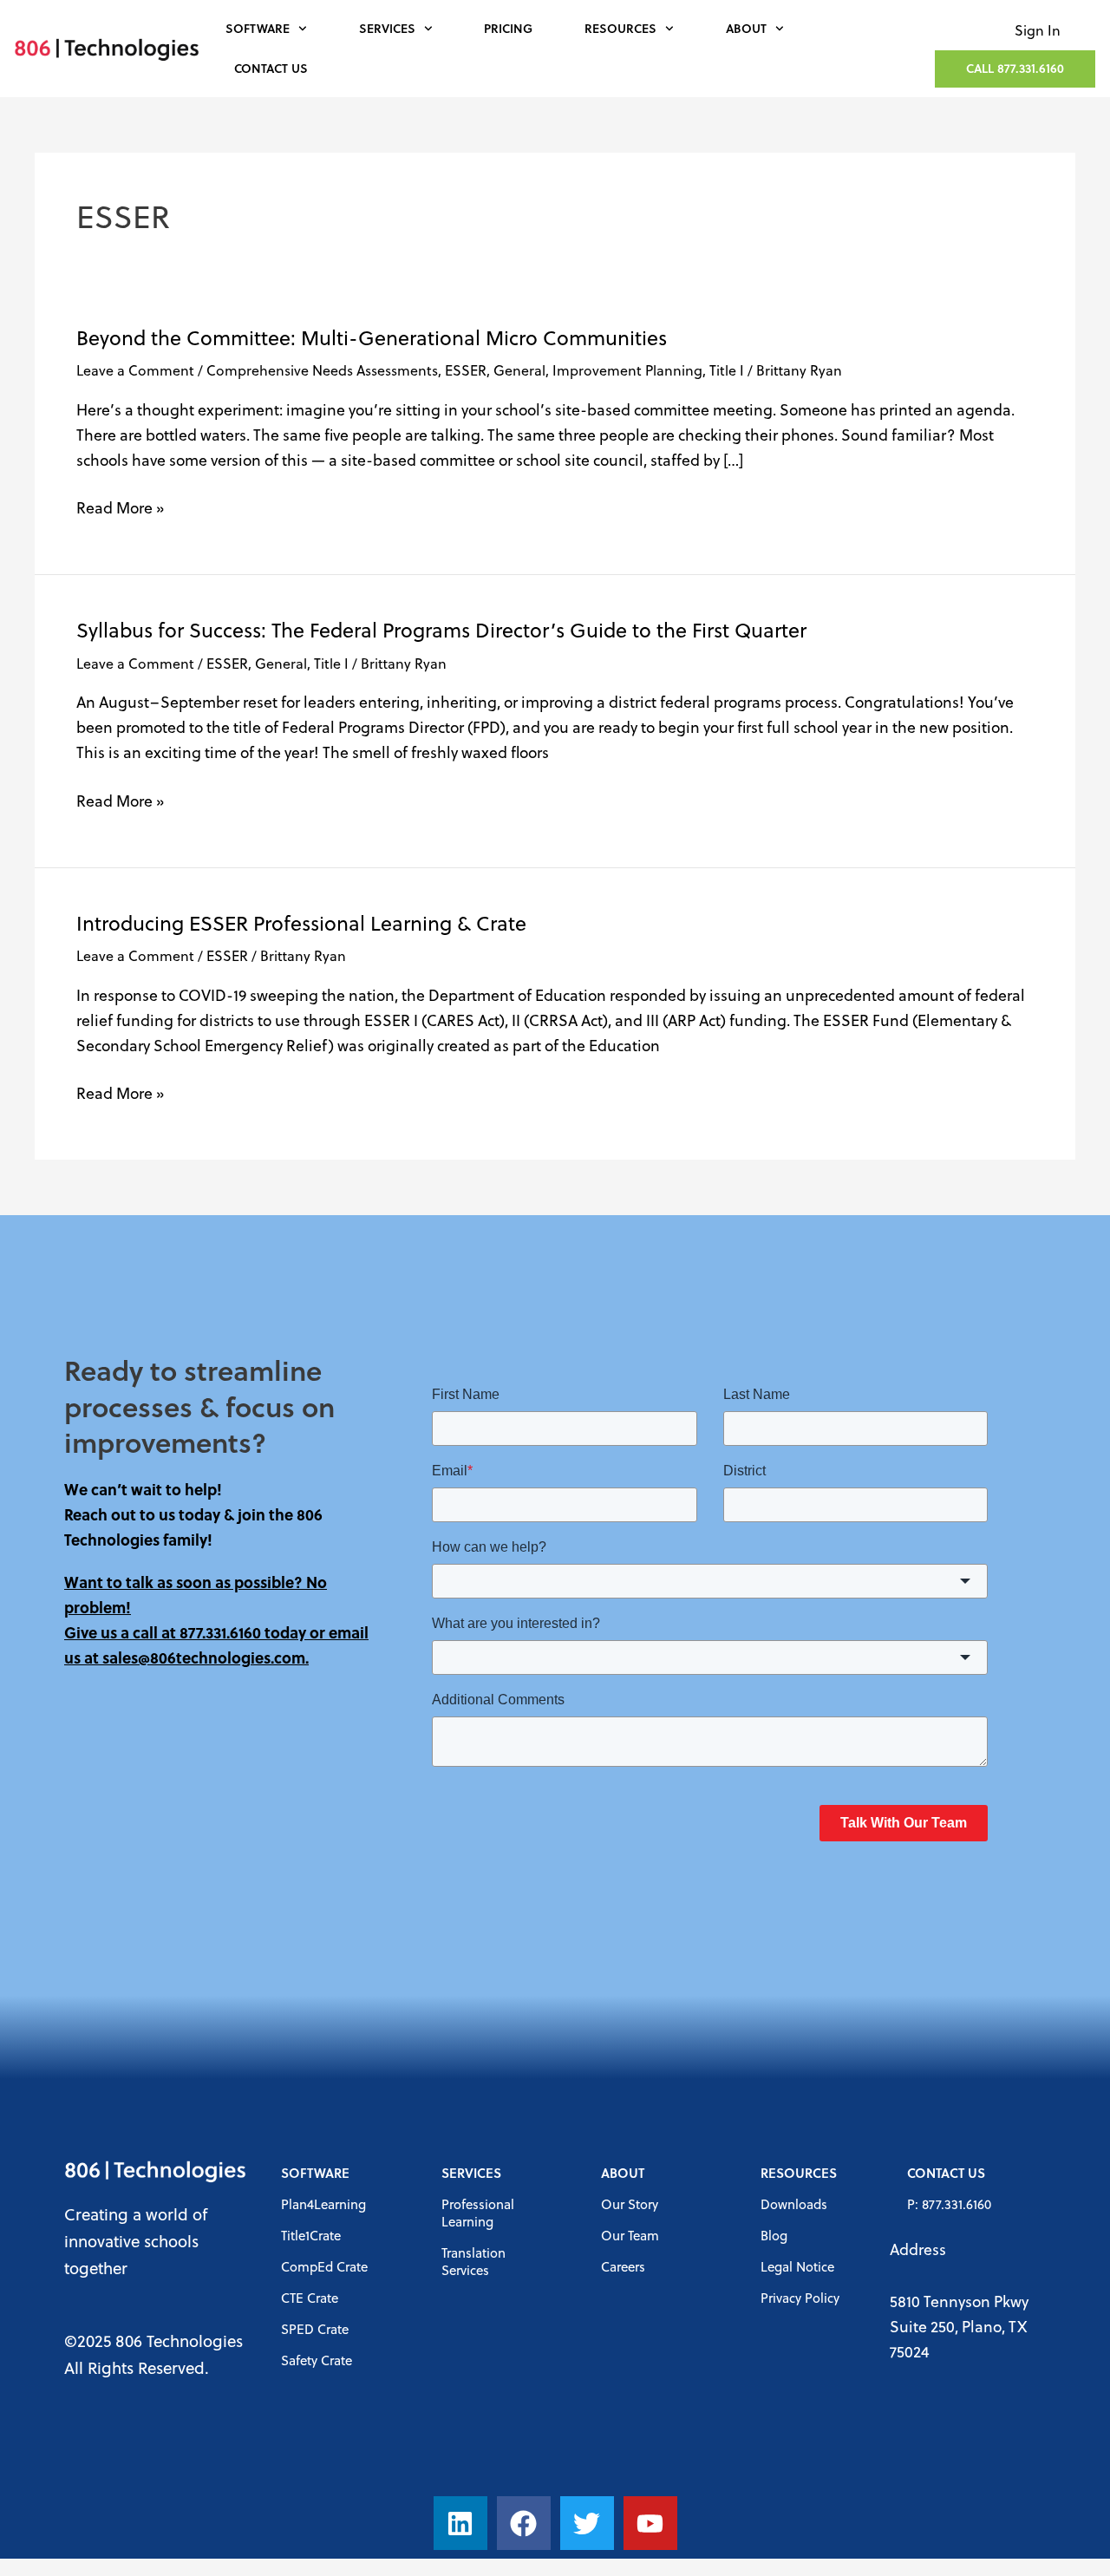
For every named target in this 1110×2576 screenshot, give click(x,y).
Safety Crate (317, 2360)
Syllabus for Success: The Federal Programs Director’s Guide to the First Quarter (441, 630)
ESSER (466, 370)
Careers (623, 2266)
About (746, 28)
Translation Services (473, 2261)
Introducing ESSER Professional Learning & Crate (301, 923)
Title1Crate (311, 2235)
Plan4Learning (323, 2204)
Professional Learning (478, 2213)
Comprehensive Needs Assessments (322, 370)
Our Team (630, 2235)
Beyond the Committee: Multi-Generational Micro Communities (372, 337)
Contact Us (271, 68)
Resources (620, 28)
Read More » (120, 507)
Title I (727, 370)
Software (258, 28)
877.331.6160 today (243, 1632)
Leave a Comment (135, 370)
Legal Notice (797, 2266)
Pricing (508, 28)
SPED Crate (315, 2329)
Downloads (794, 2204)
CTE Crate (310, 2298)
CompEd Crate (324, 2266)
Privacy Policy (800, 2298)
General (519, 370)
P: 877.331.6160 (949, 2204)
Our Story (630, 2204)
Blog (774, 2235)
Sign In (1038, 30)
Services (387, 28)
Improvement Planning (627, 370)
